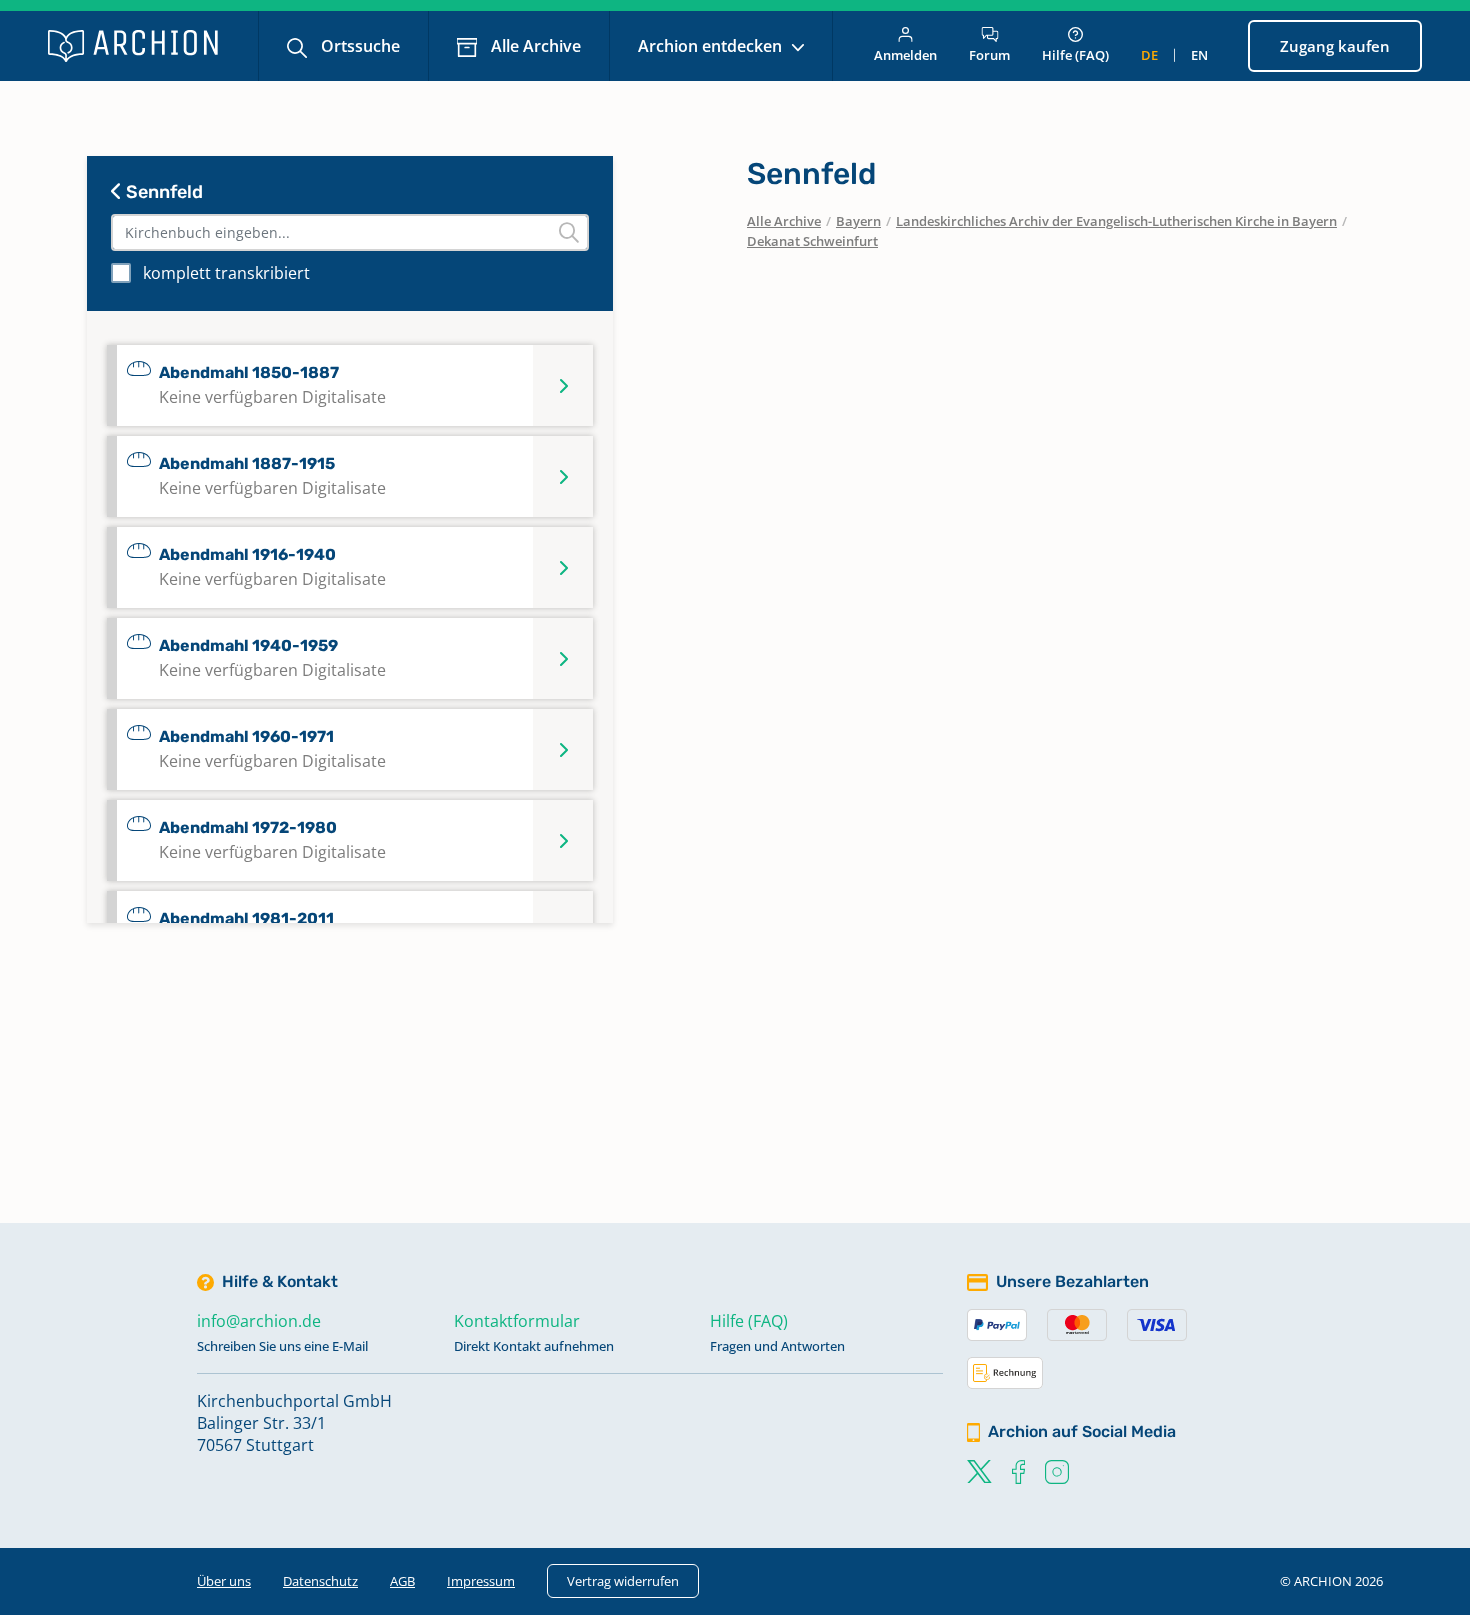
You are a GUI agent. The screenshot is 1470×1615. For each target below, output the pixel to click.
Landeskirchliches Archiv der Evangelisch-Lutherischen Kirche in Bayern (1116, 221)
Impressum (481, 1581)
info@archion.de (259, 1321)
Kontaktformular (517, 1321)
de (1149, 55)
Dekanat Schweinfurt (812, 241)
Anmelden (905, 55)
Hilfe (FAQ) (1075, 55)
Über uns (224, 1581)
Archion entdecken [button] (712, 46)
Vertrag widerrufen (623, 1581)
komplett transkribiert (226, 273)
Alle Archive (534, 46)
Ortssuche (358, 46)
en (1199, 55)
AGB (402, 1581)
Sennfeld (162, 192)
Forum (989, 55)
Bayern (858, 221)
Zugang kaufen (1335, 46)
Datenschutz (320, 1581)
